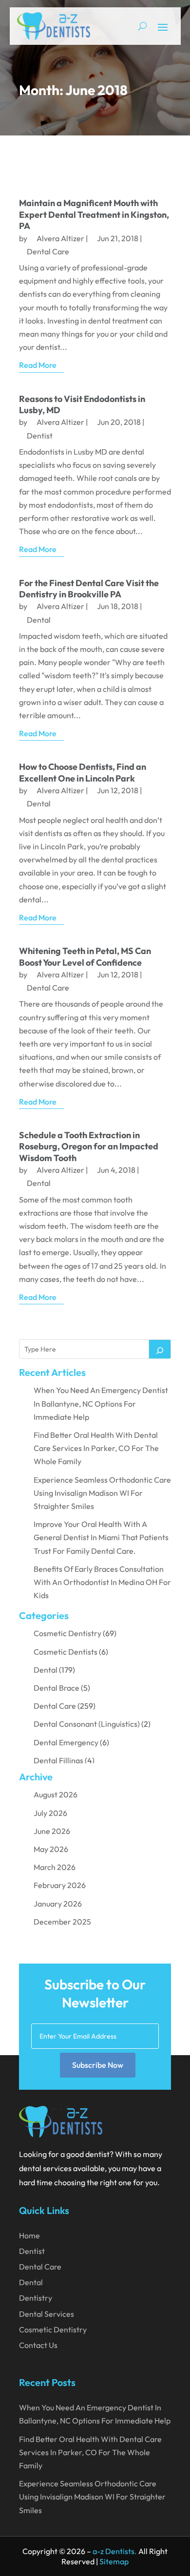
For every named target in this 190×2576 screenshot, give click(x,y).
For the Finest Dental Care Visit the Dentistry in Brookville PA (89, 589)
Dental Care (48, 251)
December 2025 (62, 1922)
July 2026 (50, 1813)
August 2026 (56, 1794)
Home (29, 2235)
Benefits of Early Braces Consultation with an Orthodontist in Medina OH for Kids (102, 1582)
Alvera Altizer (60, 238)
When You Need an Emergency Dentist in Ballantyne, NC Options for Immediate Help (101, 1403)
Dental (39, 620)
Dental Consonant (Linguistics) (87, 1724)
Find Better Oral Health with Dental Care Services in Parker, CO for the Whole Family (96, 1448)
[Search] (160, 1349)
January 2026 (58, 1904)
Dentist (40, 436)
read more (38, 365)
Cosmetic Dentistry (67, 1633)
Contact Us (38, 2345)
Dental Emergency (66, 1742)
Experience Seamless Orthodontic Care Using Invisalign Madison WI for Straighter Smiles (102, 1493)
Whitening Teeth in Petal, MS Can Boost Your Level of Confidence (85, 956)
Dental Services (47, 2314)
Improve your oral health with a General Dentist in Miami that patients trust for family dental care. (101, 1537)
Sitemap (114, 2561)
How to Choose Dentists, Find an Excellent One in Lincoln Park (83, 772)
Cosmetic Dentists (66, 1652)
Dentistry (36, 2298)
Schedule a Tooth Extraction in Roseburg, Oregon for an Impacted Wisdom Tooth (89, 1146)
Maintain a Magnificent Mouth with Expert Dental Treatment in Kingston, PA (94, 214)
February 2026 (60, 1885)
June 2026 (52, 1831)
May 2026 (51, 1849)
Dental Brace (57, 1688)
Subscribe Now (98, 2065)
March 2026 (55, 1867)
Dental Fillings (58, 1760)
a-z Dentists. (115, 2551)
